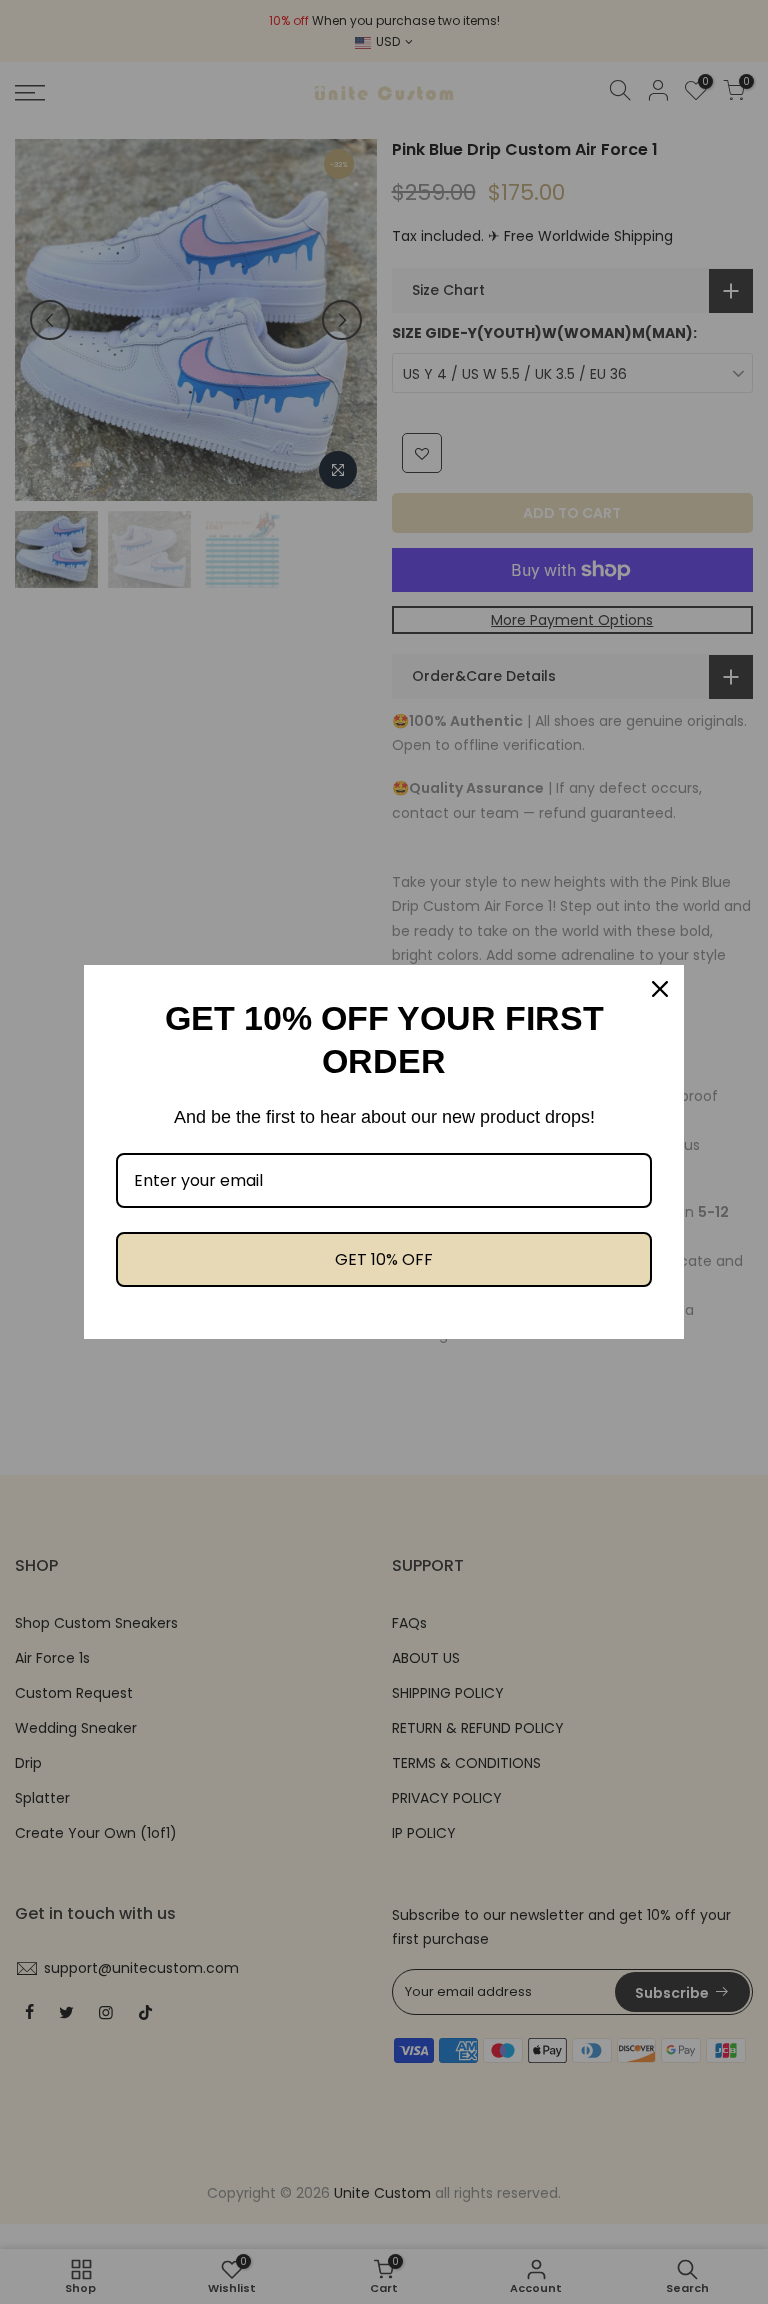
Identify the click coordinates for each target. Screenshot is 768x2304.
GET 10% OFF (384, 1259)
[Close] (660, 989)
